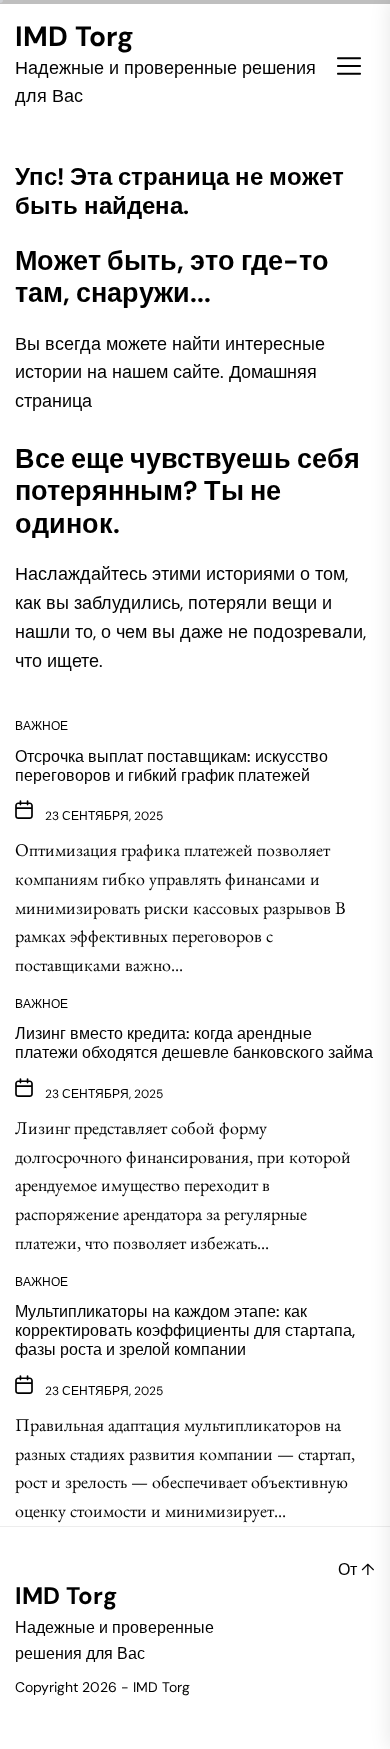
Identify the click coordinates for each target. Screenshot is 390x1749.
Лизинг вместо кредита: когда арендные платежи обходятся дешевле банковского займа (194, 1043)
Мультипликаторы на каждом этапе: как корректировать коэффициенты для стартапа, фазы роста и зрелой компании (185, 1330)
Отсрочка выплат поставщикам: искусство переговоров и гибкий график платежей (171, 766)
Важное (41, 726)
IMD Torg (74, 37)
